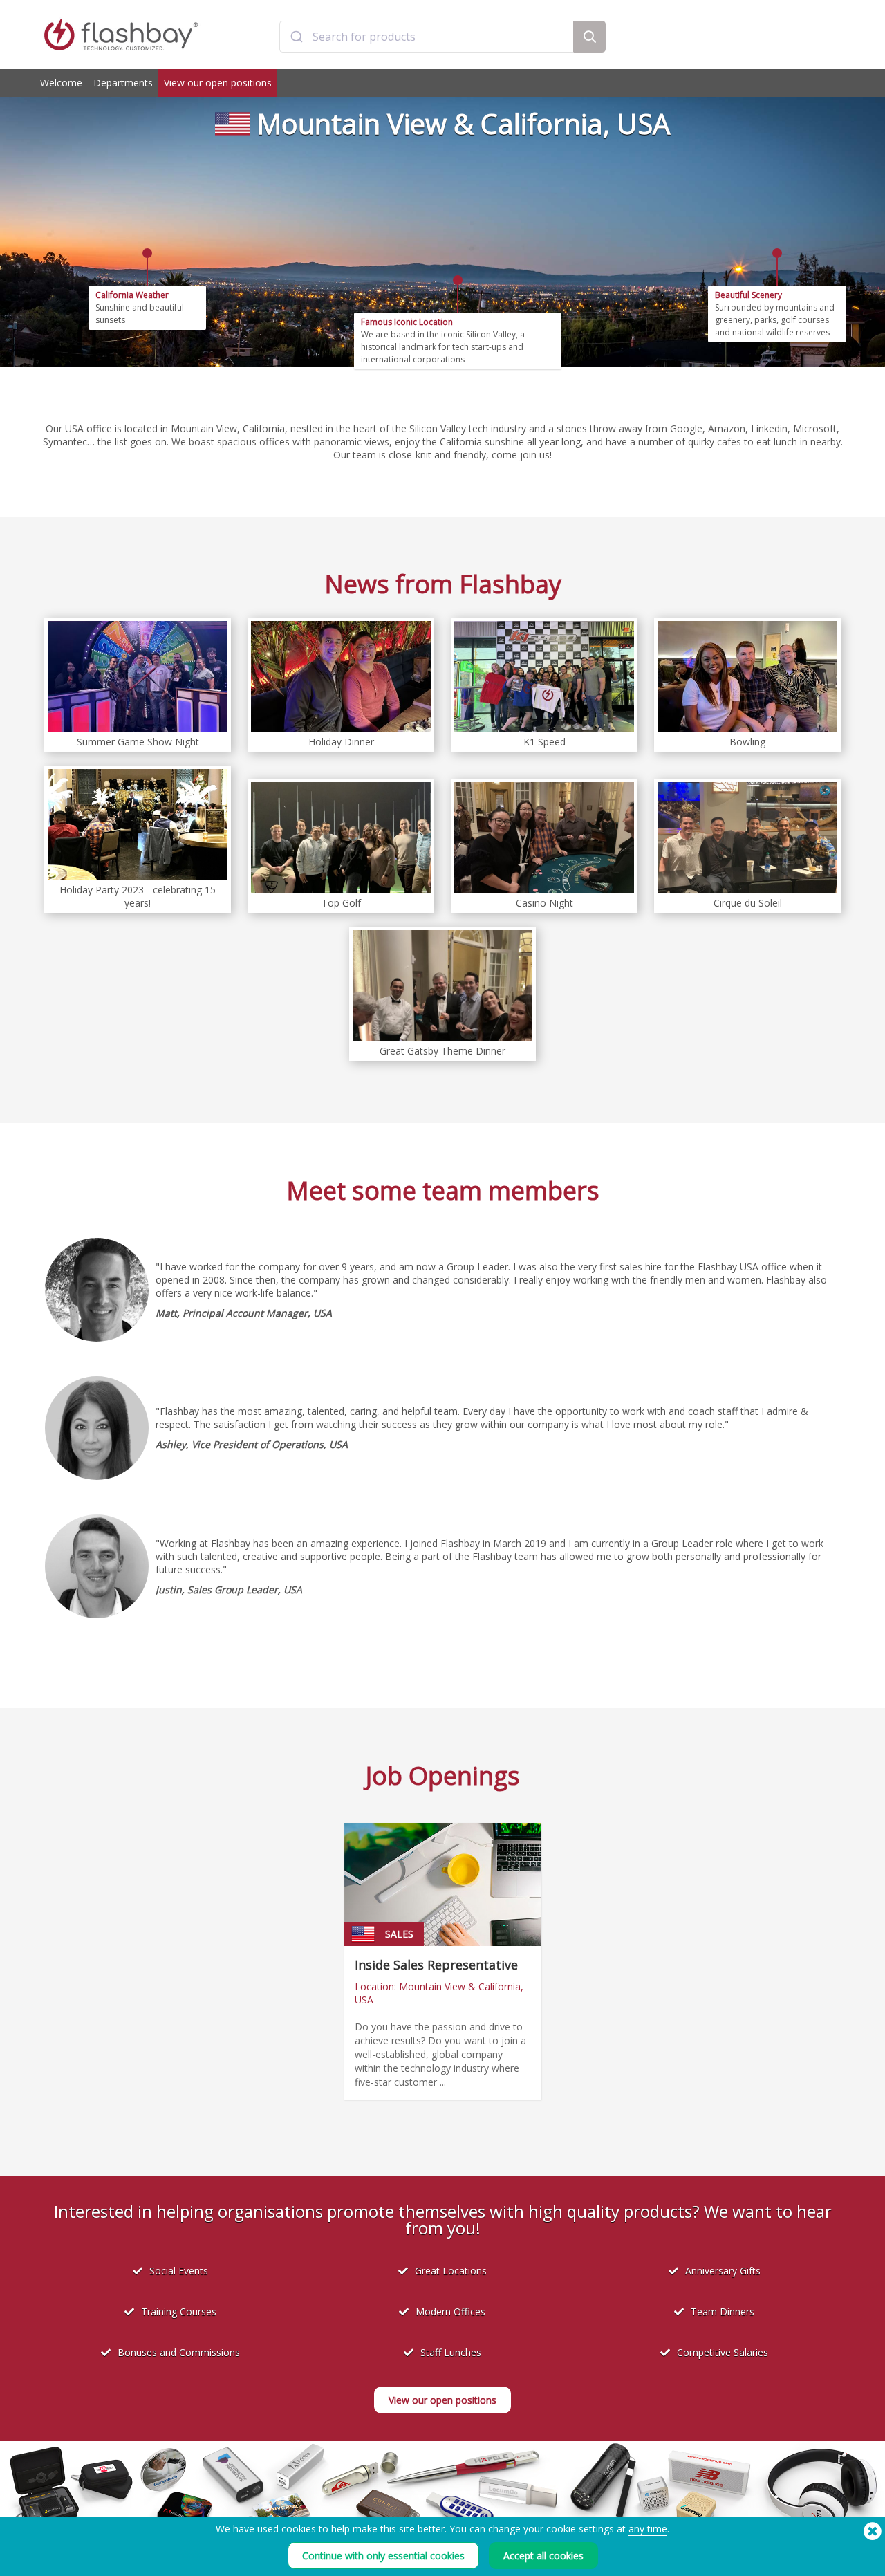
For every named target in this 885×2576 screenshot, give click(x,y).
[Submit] (296, 37)
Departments (123, 83)
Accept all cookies (543, 2556)
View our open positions (218, 83)
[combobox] (427, 37)
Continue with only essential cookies (383, 2556)
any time (648, 2529)
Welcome (61, 83)
